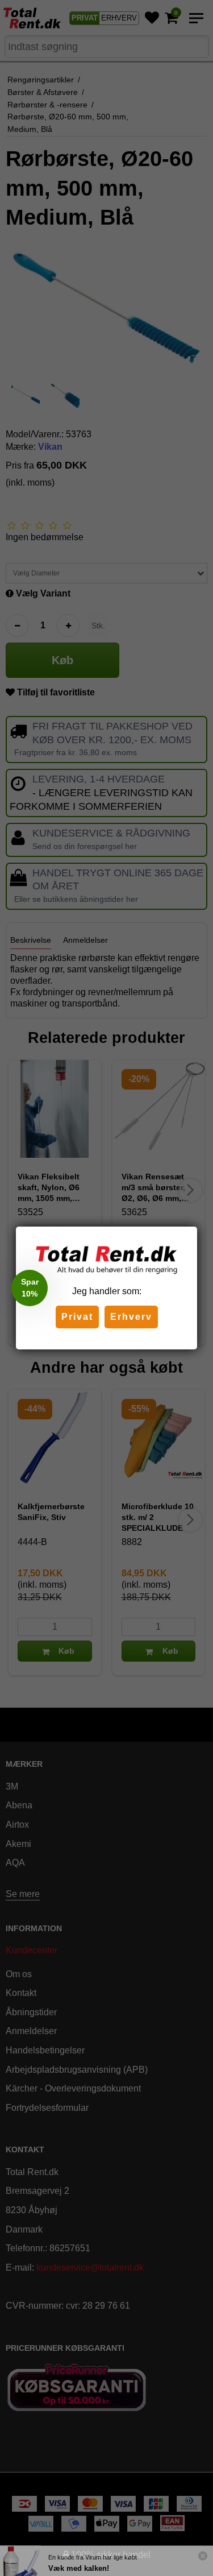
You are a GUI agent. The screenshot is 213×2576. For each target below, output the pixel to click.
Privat (77, 1317)
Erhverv (131, 1317)
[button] (30, 1288)
